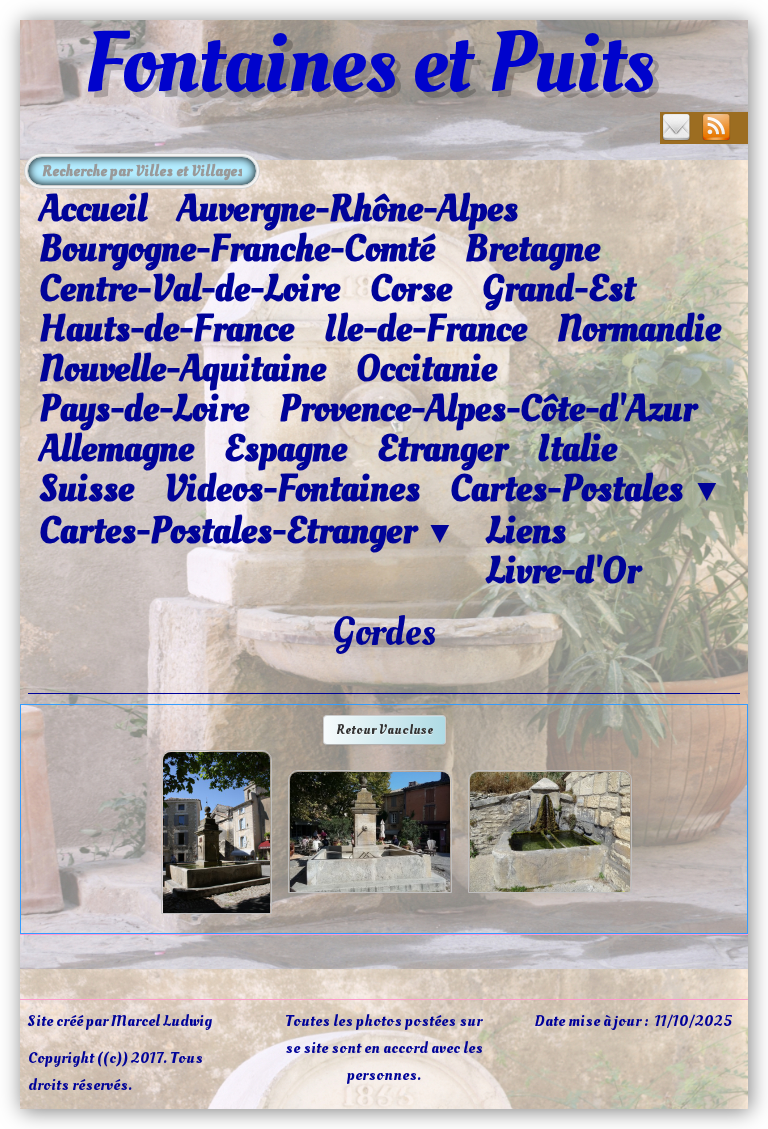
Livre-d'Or (563, 571)
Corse (411, 289)
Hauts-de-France (166, 329)
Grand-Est (558, 289)
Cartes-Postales (586, 490)
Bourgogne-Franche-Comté (237, 249)
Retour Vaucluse (384, 729)
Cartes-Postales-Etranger (247, 532)
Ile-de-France (425, 329)
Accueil (93, 209)
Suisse (86, 489)
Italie (577, 449)
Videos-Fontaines (292, 489)
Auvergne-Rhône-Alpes (347, 209)
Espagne (285, 449)
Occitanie (426, 369)
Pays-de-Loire (144, 409)
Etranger (442, 449)
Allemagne (116, 449)
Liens (526, 531)
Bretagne (532, 249)
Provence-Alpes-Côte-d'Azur (487, 409)
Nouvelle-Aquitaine (182, 369)
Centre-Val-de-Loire (189, 289)
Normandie (639, 329)
